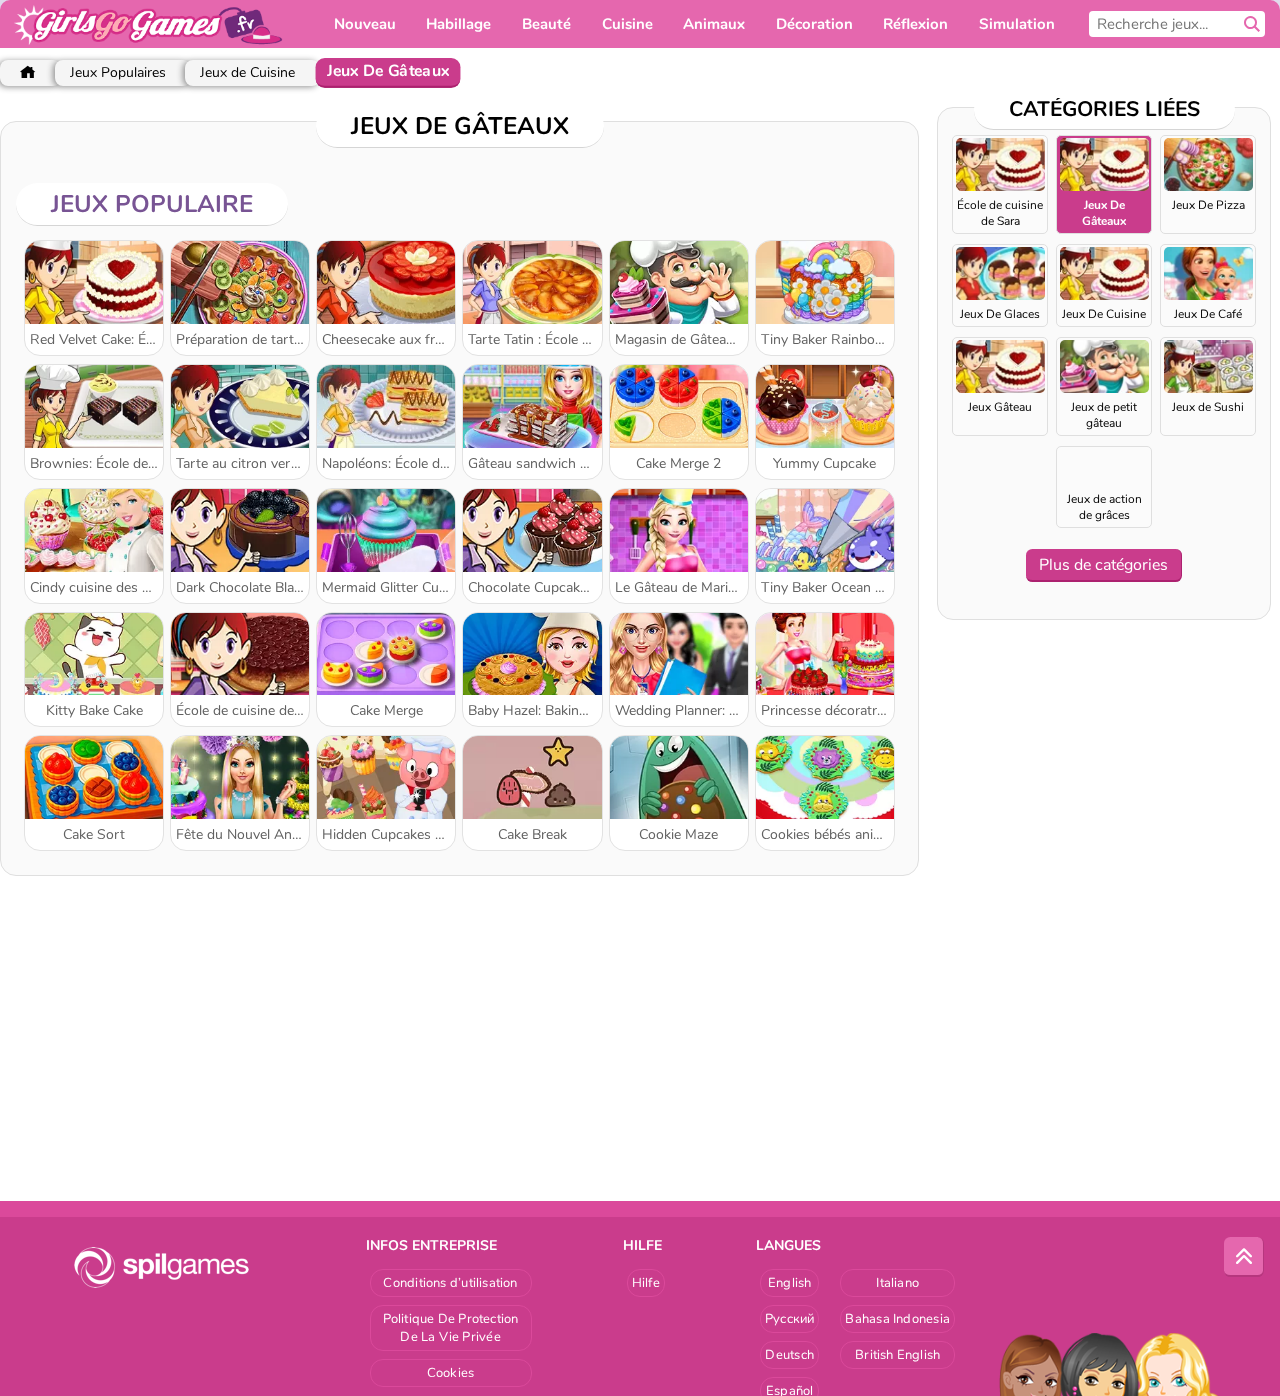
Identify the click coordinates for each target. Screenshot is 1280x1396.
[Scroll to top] (1244, 1257)
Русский (790, 1319)
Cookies (451, 1373)
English (790, 1283)
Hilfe (646, 1283)
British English (897, 1355)
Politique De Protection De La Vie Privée (451, 1328)
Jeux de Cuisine (247, 72)
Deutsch (789, 1355)
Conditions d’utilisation (450, 1283)
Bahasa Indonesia (897, 1319)
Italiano (897, 1283)
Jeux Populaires (118, 72)
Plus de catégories (1103, 565)
